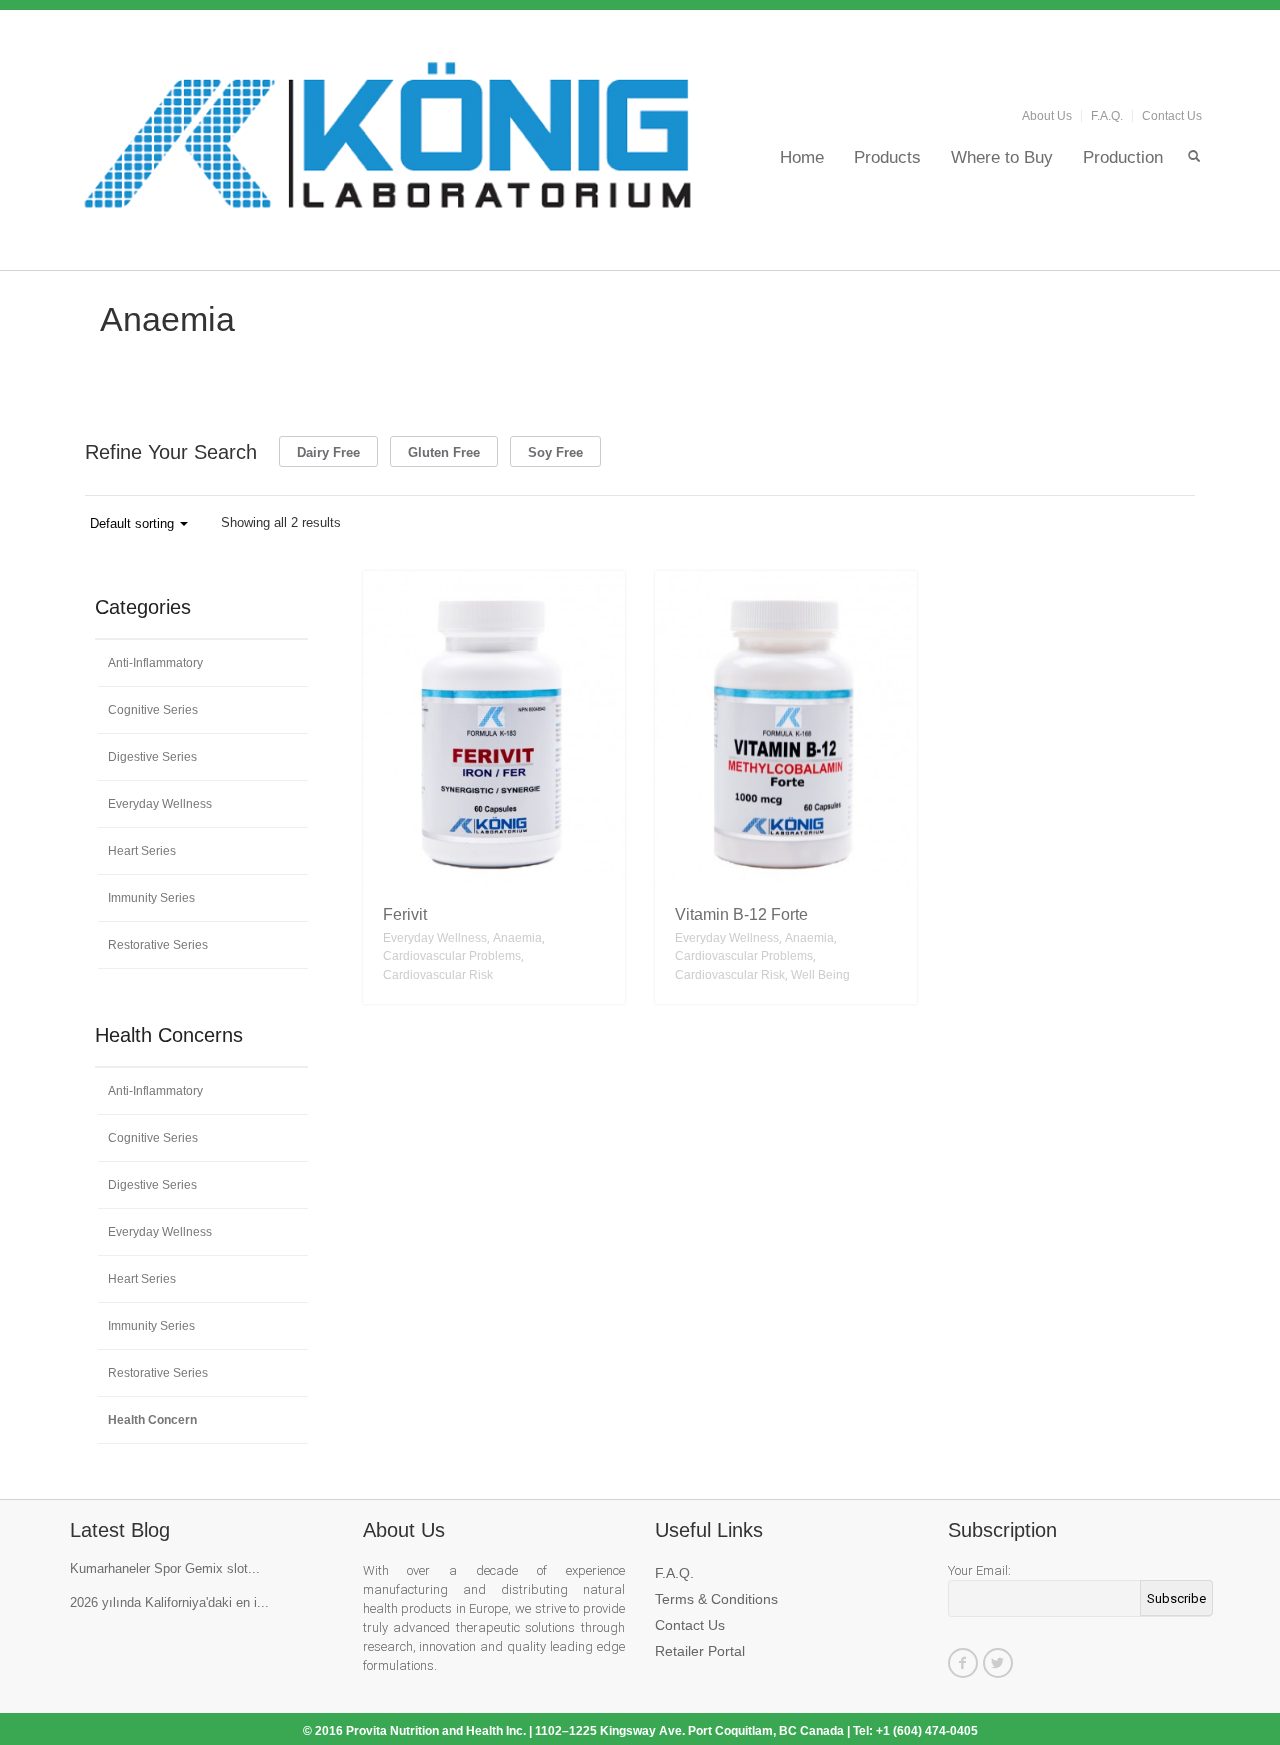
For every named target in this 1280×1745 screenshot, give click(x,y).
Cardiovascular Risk (438, 975)
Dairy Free (328, 452)
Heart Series (142, 851)
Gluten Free (444, 452)
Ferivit (405, 914)
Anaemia (517, 938)
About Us (1047, 116)
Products (887, 157)
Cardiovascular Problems (452, 956)
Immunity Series (151, 898)
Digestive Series (152, 757)
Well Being (820, 975)
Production (1123, 157)
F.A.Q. (1107, 116)
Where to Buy (1002, 157)
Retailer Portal (700, 1651)
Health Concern (152, 1420)
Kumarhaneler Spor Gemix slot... (165, 1568)
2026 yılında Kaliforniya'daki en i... (169, 1602)
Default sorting (134, 523)
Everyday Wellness (435, 938)
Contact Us (1172, 116)
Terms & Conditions (716, 1599)
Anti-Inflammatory (155, 663)
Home (802, 157)
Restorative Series (158, 945)
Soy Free (555, 452)
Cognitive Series (153, 710)
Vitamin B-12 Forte (741, 914)
